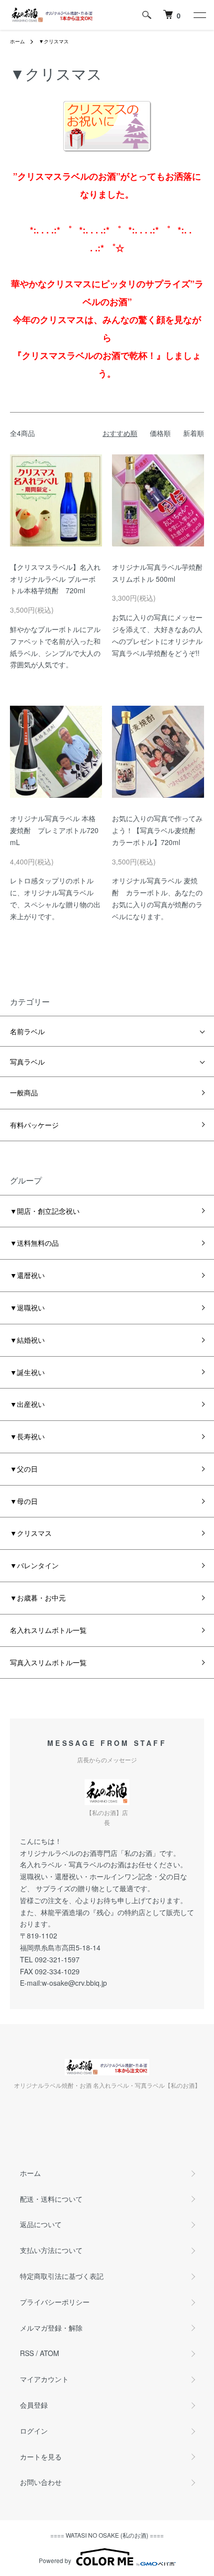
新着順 (194, 433)
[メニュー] (199, 15)
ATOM (50, 2353)
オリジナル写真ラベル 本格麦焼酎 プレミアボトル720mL (54, 830)
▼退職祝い (27, 1307)
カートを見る (41, 2457)
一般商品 (24, 1092)
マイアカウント (44, 2379)
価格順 (160, 433)
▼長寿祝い (27, 1436)
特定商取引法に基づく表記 (62, 2276)
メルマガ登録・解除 (51, 2328)
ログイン (34, 2431)
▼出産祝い (27, 1404)
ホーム (17, 41)
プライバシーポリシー (55, 2302)
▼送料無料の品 (34, 1243)
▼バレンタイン (34, 1565)
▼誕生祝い (27, 1372)
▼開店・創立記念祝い (45, 1211)
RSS (27, 2353)
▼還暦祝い (27, 1275)
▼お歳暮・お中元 (38, 1598)
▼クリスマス (54, 41)
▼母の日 (24, 1501)
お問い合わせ (41, 2482)
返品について (41, 2224)
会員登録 (34, 2405)
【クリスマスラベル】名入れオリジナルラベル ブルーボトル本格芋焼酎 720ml (55, 579)
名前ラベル (27, 1031)
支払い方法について (51, 2250)
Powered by (55, 2560)
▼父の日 (24, 1469)
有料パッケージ (34, 1125)
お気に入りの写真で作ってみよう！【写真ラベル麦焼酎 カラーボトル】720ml (157, 830)
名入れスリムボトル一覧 (48, 1630)
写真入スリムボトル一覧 (48, 1662)
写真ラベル (27, 1062)
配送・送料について (51, 2199)
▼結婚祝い (27, 1340)
